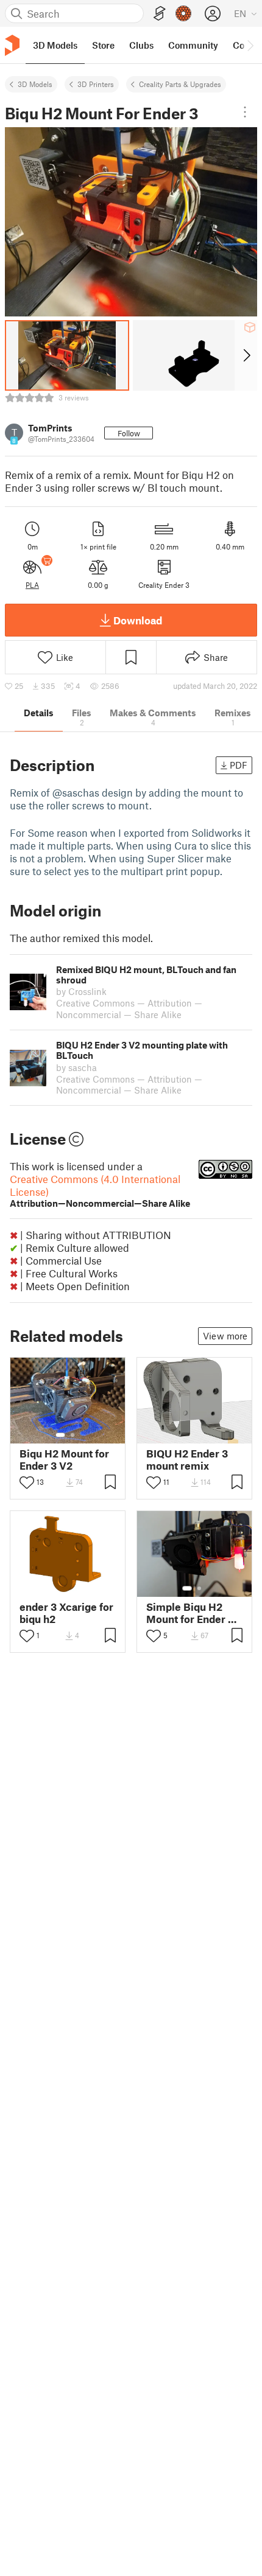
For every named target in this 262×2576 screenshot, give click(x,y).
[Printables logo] (12, 45)
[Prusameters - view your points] (183, 13)
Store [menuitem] (103, 45)
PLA (32, 585)
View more (225, 1336)
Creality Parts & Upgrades (180, 84)
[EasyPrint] (160, 14)
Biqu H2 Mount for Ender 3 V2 (64, 1459)
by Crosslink (81, 991)
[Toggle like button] (27, 1482)
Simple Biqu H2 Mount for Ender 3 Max (190, 1613)
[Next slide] (246, 355)
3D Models (35, 84)
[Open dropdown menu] (245, 112)
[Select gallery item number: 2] (73, 1435)
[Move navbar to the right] (250, 45)
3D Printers (96, 84)
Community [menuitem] (193, 45)
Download (138, 620)
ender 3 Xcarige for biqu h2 (66, 1613)
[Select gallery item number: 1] (60, 1435)
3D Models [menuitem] (55, 45)
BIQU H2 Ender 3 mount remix (187, 1459)
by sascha (76, 1067)
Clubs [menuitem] (141, 45)
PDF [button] (239, 765)
